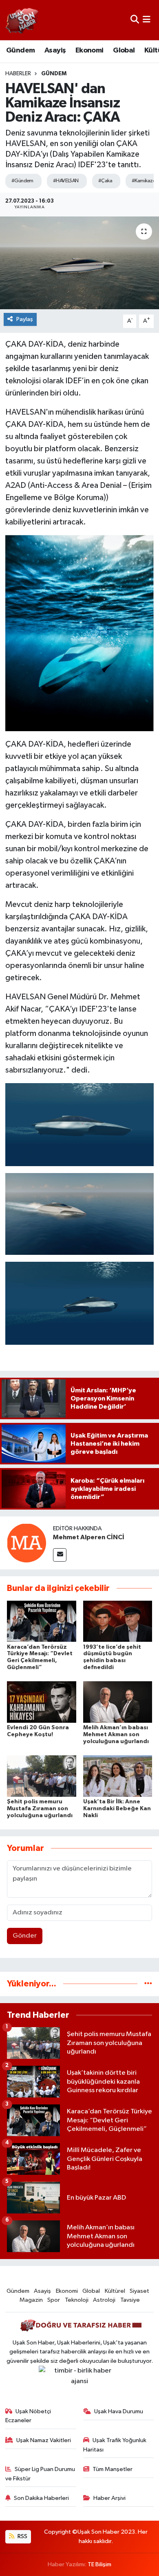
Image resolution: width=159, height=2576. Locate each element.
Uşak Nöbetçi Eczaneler (28, 2416)
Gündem (20, 50)
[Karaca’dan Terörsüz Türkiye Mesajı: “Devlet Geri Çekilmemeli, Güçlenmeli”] (42, 1621)
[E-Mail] (60, 1555)
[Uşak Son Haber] (23, 20)
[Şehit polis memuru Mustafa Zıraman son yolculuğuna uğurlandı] (42, 1776)
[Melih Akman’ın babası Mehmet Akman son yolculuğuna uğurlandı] (118, 1702)
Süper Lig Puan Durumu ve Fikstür (40, 2474)
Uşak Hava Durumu (119, 2411)
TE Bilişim (99, 2564)
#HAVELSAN (66, 181)
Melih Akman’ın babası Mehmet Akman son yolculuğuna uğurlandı (116, 1735)
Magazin (31, 2300)
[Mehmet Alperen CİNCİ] (26, 1543)
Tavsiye (130, 2300)
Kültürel (115, 2291)
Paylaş (25, 319)
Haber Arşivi (109, 2498)
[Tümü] (148, 1984)
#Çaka (105, 181)
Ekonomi (89, 50)
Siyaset (139, 2291)
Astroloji (104, 2300)
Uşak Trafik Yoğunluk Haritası (115, 2445)
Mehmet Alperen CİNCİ (89, 1537)
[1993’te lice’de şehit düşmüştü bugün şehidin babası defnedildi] (118, 1621)
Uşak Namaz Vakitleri (44, 2440)
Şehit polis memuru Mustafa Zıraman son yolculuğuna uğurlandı (40, 1809)
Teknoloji (77, 2300)
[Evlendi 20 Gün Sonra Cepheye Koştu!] (42, 1702)
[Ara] (135, 20)
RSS (22, 2536)
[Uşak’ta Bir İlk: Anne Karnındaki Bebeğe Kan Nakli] (118, 1776)
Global (124, 50)
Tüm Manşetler (113, 2469)
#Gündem (22, 181)
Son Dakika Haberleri (41, 2498)
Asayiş (55, 50)
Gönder (25, 1936)
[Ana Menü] (147, 20)
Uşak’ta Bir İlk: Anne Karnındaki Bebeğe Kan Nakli (117, 1809)
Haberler (18, 74)
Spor (54, 2300)
